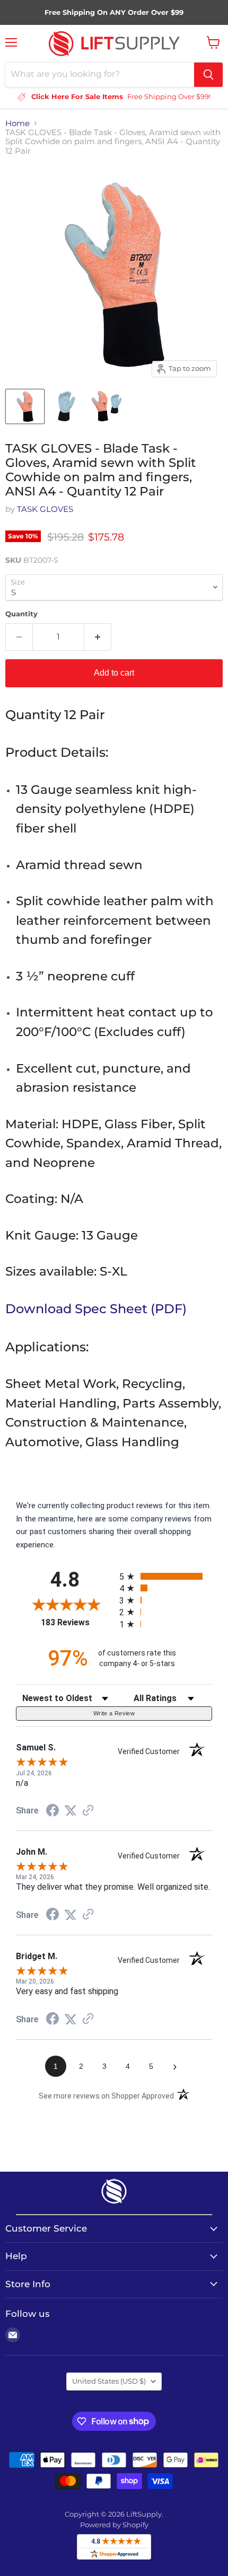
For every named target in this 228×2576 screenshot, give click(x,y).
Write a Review (114, 1713)
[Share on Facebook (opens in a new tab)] (52, 1812)
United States (109, 2381)
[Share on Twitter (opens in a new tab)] (71, 1811)
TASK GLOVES (45, 509)
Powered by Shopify (114, 2525)
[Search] (208, 75)
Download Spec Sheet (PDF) (96, 1308)
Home (17, 123)
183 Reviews (77, 1622)
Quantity (21, 614)
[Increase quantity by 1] (98, 637)
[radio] (166, 1576)
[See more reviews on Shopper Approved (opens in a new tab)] (88, 1811)
